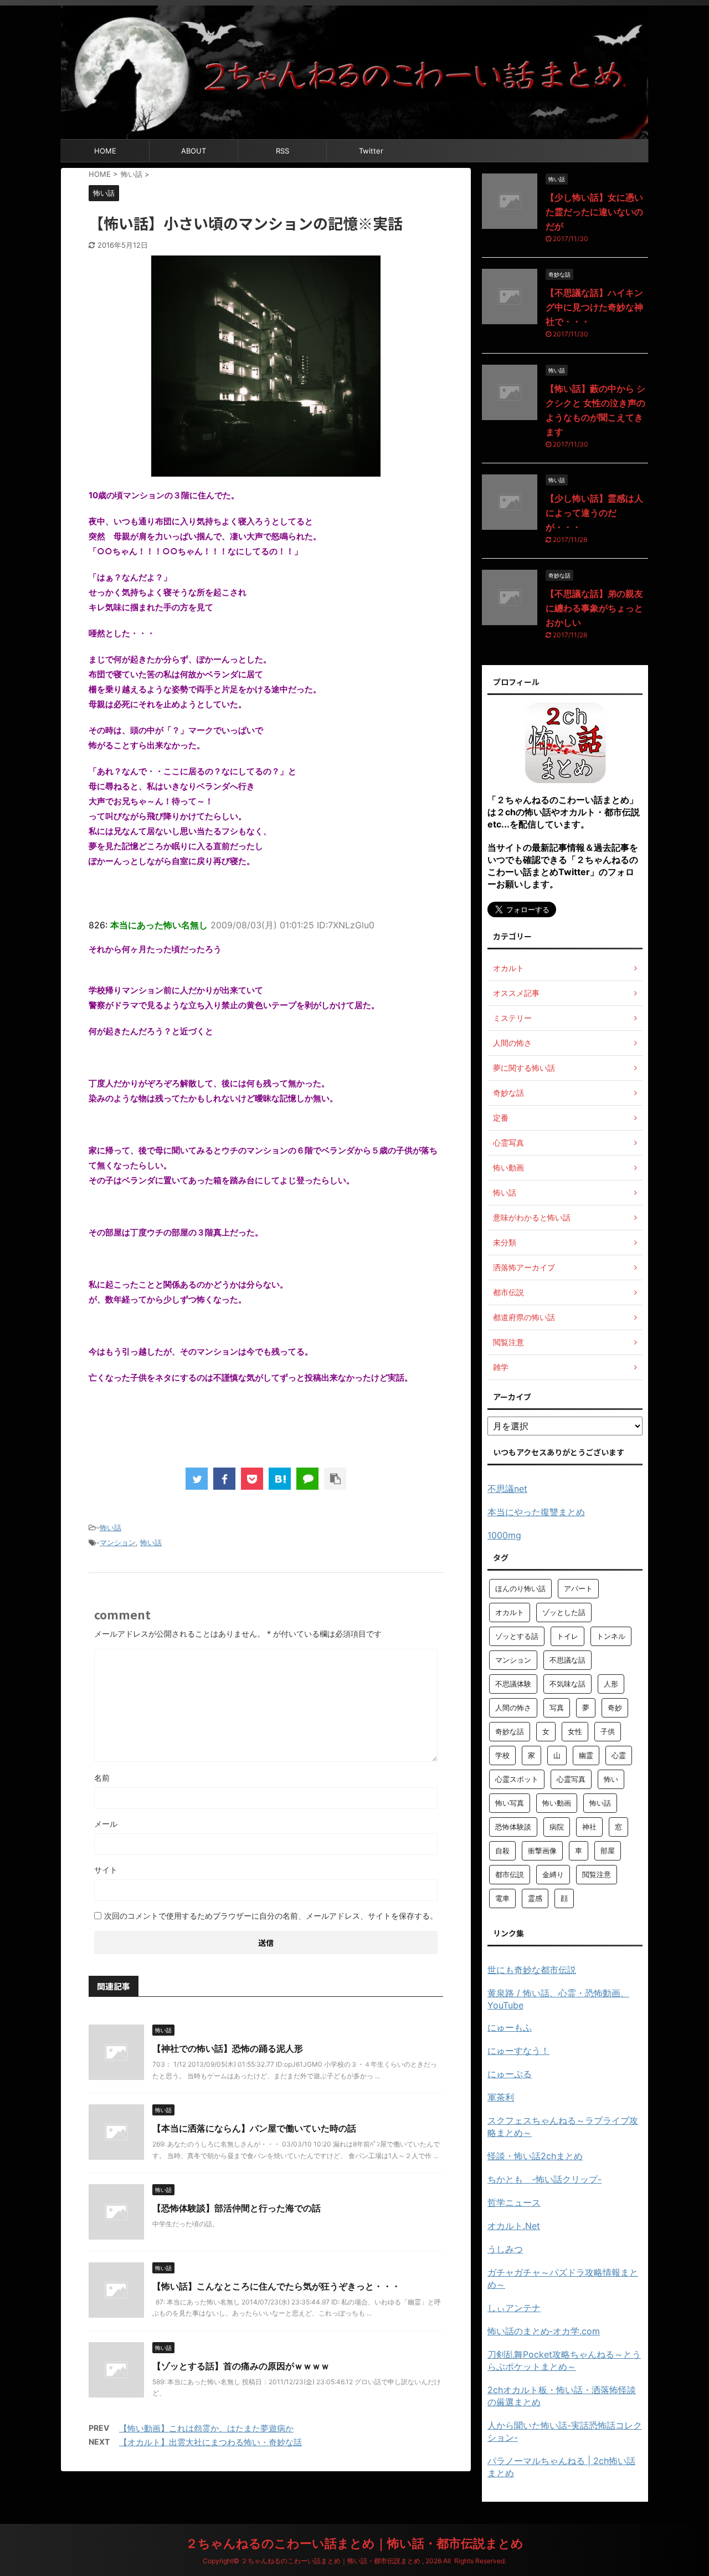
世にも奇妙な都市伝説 (532, 1970)
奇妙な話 (510, 1731)
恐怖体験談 (513, 1827)
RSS (282, 151)
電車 (502, 1898)
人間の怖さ (513, 1708)
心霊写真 (571, 1779)
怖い (611, 1779)
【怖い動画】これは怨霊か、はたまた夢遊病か (206, 2428)
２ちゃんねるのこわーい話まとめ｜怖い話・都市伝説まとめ (354, 2543)
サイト (106, 1870)
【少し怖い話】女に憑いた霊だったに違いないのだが (594, 212)
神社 (589, 1827)
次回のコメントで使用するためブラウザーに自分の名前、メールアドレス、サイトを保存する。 (271, 1916)
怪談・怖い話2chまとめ (535, 2156)
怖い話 (111, 1527)
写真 (557, 1708)
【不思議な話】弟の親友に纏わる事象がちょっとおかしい (594, 608)
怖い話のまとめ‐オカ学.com (544, 2331)
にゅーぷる (510, 2074)
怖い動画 (557, 1803)
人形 (611, 1684)
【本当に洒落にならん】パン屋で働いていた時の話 (254, 2128)
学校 (502, 1755)
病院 (557, 1827)
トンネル (611, 1636)
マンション (118, 1542)
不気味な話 (567, 1684)
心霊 (619, 1755)
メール (106, 1824)
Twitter (371, 151)
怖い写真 (510, 1803)
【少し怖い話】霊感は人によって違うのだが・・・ (594, 513)
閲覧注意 (597, 1874)
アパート (578, 1588)
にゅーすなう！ (518, 2051)
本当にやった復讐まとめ (536, 1512)
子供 (608, 1731)
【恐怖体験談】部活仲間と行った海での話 (237, 2208)
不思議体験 (513, 1684)
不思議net (507, 1489)
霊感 (535, 1898)
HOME (105, 151)
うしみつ (505, 2249)
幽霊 (586, 1755)
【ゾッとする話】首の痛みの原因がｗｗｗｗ (241, 2366)
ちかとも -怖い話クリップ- (544, 2179)
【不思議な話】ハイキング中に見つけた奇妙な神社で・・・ (594, 307)
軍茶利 (501, 2097)
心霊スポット (517, 1779)
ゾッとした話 (564, 1612)
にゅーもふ (510, 2027)
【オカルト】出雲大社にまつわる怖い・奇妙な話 (210, 2442)
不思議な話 (567, 1660)
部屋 (608, 1851)
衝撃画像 (542, 1851)
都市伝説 (510, 1874)
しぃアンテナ (514, 2308)
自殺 (502, 1851)
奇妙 (615, 1708)
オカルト (510, 1612)
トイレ (567, 1636)
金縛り (553, 1874)
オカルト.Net (514, 2226)
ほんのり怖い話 (520, 1588)
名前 (102, 1778)
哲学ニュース (514, 2202)
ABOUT (194, 151)
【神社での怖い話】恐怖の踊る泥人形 (228, 2048)
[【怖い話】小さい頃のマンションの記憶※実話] (280, 1479)
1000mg (504, 1535)
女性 (575, 1731)
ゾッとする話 (517, 1636)
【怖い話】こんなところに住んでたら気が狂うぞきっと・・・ (276, 2286)
